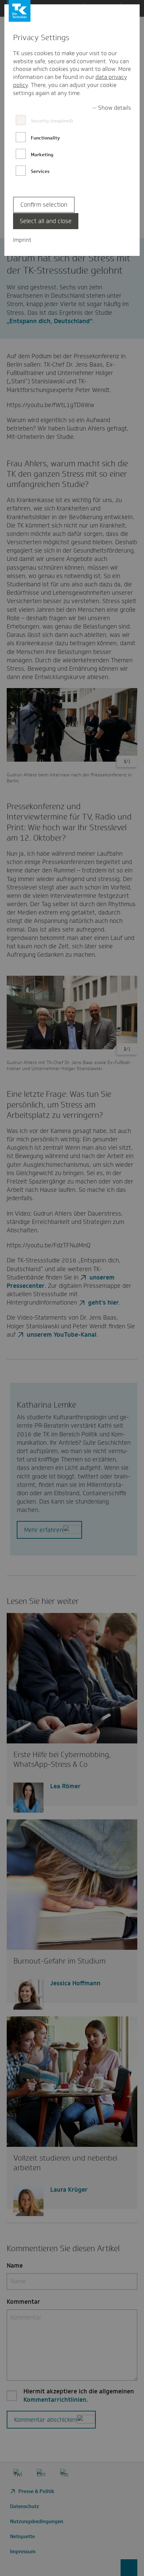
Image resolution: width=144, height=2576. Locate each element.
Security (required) (52, 121)
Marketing (42, 155)
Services (40, 171)
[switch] (112, 108)
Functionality (45, 138)
